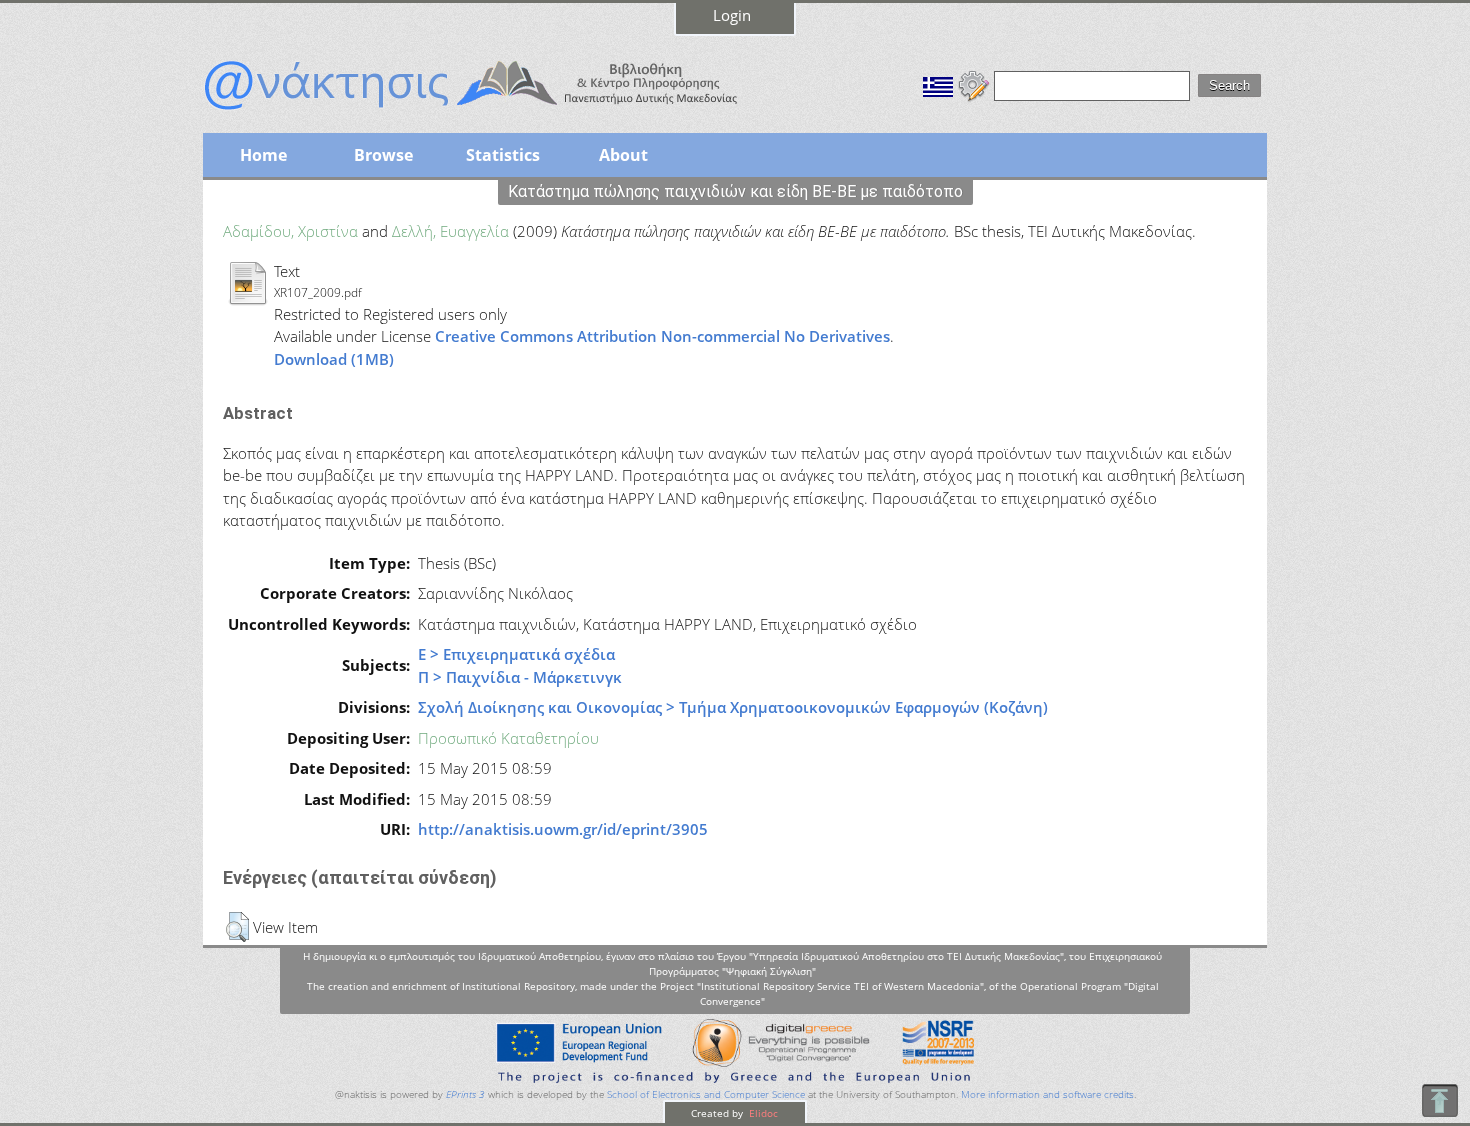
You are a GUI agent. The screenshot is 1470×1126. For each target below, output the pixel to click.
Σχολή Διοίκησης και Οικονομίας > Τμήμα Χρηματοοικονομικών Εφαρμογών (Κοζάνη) (733, 707)
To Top (1439, 1100)
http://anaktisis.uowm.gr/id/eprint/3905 (563, 829)
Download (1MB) (334, 359)
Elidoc (762, 1113)
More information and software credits (1047, 1094)
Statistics (503, 155)
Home (263, 155)
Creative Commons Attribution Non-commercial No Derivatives (662, 336)
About (623, 155)
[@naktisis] (503, 112)
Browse (383, 155)
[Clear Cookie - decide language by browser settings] (974, 84)
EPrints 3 (465, 1094)
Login (732, 15)
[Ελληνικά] (938, 84)
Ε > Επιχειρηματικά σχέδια (516, 654)
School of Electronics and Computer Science (706, 1094)
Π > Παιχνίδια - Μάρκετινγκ (520, 677)
